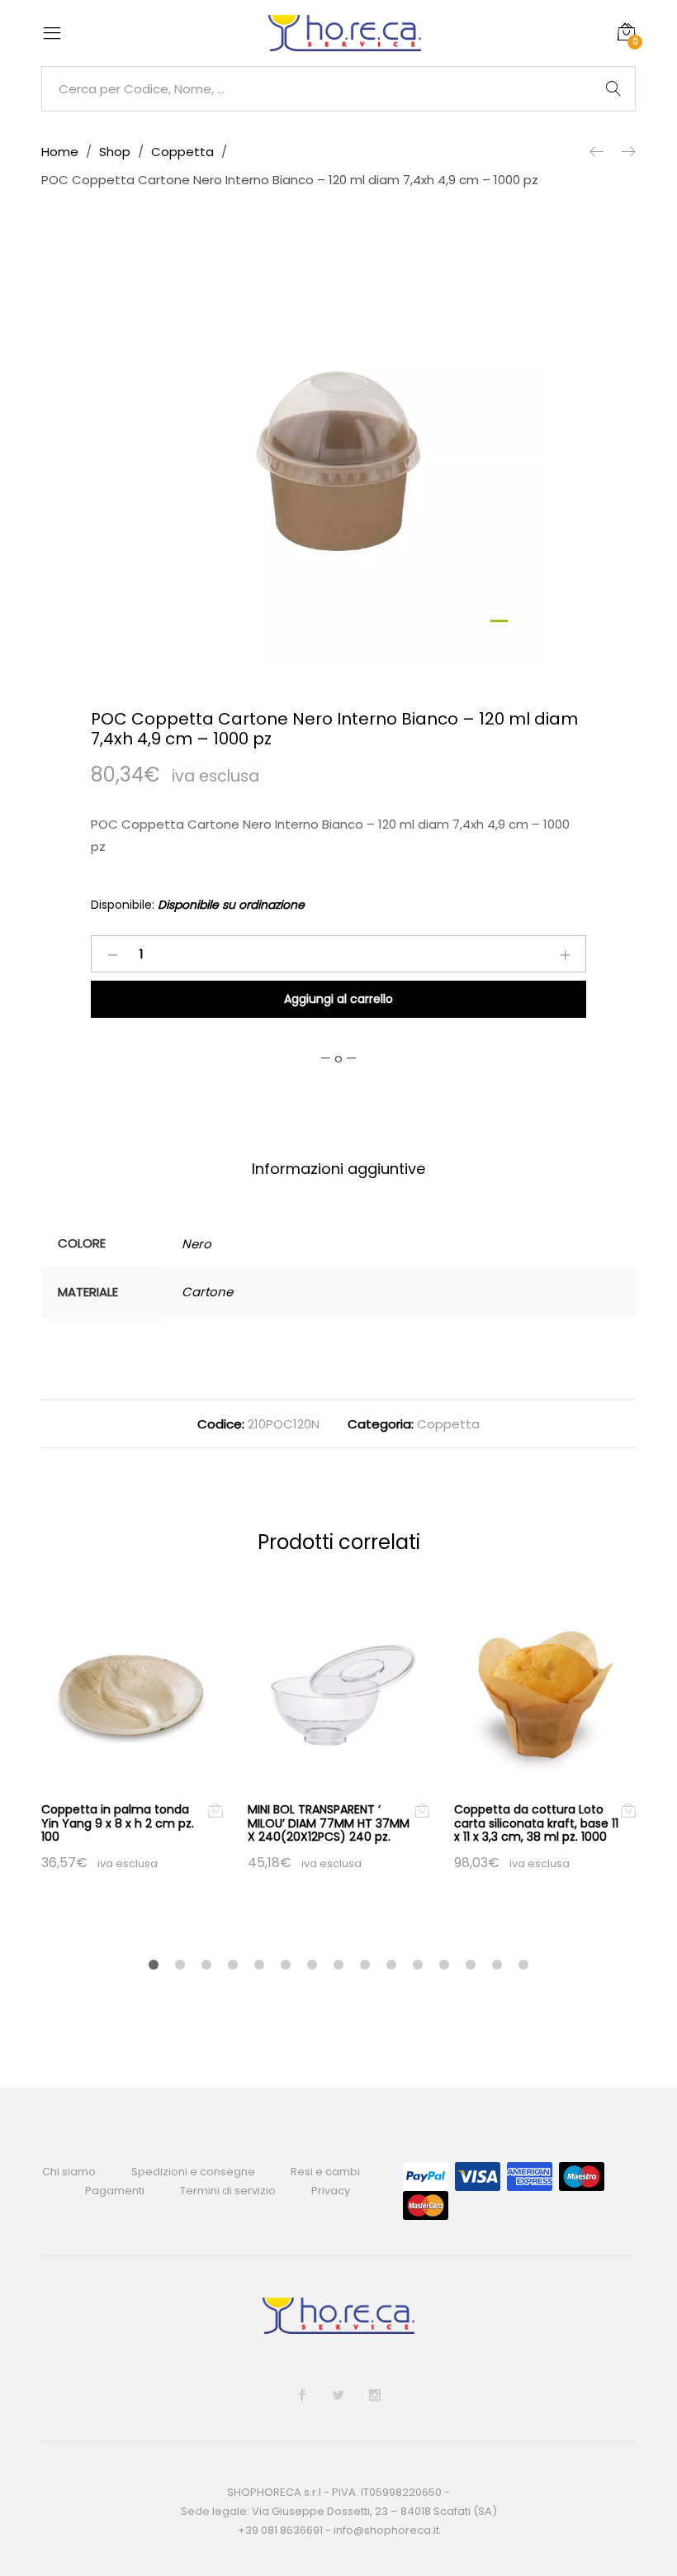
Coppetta (448, 1424)
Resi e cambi (325, 2172)
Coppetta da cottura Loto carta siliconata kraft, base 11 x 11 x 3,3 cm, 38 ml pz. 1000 (536, 1823)
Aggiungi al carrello (338, 999)
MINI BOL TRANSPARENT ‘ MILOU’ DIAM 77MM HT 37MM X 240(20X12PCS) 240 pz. (329, 1823)
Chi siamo (69, 2172)
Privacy (331, 2191)
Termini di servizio (228, 2191)
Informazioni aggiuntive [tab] (338, 1169)
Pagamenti (115, 2191)
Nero (196, 1244)
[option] (338, 461)
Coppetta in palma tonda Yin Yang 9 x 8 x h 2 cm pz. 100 (118, 1823)
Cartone (207, 1292)
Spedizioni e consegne (193, 2172)
